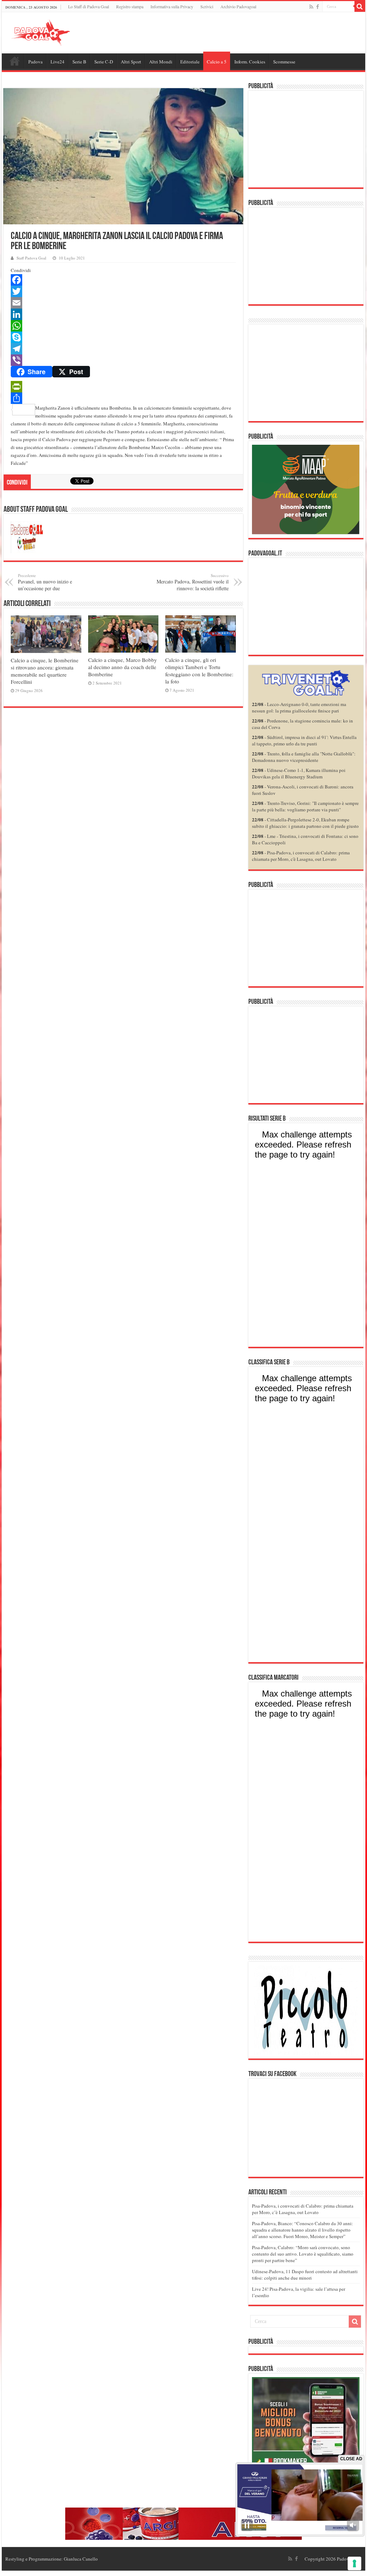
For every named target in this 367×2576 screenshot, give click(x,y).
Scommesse (284, 62)
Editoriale (190, 62)
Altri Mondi (161, 62)
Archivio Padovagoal (238, 6)
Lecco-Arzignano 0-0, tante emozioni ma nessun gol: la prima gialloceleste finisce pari (299, 707)
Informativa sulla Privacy (172, 6)
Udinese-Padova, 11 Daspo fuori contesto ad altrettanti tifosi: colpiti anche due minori (305, 2275)
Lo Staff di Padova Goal (89, 6)
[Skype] (123, 337)
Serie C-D (104, 62)
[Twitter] (123, 291)
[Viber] (123, 360)
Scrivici (207, 6)
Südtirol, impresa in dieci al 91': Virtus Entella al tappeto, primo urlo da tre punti (304, 740)
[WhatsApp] (123, 326)
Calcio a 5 (217, 62)
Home (15, 61)
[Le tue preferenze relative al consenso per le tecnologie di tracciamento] (354, 2563)
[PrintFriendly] (123, 387)
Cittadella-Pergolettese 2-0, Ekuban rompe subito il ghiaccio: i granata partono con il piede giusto (305, 823)
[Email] (123, 303)
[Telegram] (123, 349)
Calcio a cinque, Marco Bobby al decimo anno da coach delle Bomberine (123, 667)
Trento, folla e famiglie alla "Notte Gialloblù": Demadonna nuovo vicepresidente (304, 757)
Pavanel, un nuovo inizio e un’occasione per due (45, 582)
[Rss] (311, 7)
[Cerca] (360, 6)
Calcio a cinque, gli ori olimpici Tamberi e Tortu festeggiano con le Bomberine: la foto (199, 671)
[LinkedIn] (123, 314)
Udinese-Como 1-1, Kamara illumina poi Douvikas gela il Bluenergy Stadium (299, 773)
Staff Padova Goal (31, 258)
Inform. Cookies (250, 62)
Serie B (79, 62)
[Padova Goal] (54, 32)
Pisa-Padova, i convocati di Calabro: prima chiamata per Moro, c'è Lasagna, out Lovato (301, 856)
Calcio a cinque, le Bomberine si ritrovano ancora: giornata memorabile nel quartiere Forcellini (45, 671)
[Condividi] (123, 398)
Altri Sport (131, 62)
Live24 (58, 62)
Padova (35, 62)
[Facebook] (318, 7)
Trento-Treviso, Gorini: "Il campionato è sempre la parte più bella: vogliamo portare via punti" (305, 806)
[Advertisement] (306, 139)
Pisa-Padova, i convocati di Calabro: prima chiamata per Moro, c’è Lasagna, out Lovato (303, 2209)
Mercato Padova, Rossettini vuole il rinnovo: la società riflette (193, 582)
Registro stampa (130, 6)
